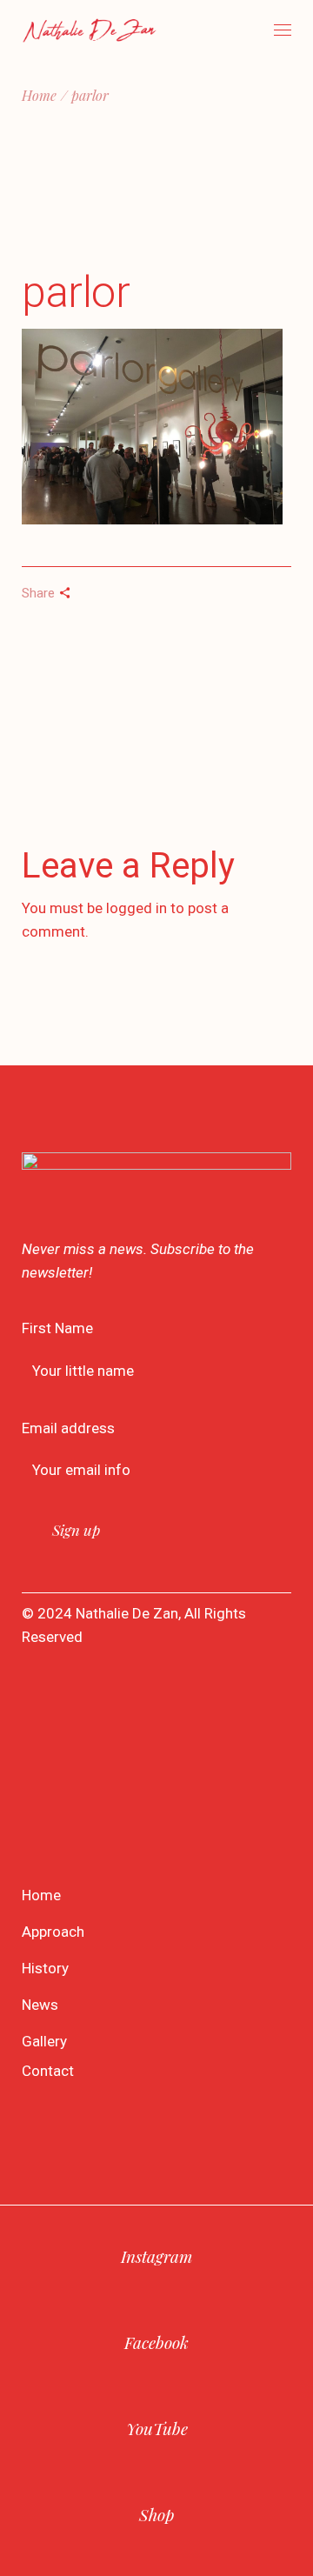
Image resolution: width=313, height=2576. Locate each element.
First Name (57, 1328)
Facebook (156, 2342)
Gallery (44, 2041)
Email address (68, 1428)
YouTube (157, 2428)
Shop (156, 2514)
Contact (48, 2071)
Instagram (156, 2256)
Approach (53, 1932)
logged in (137, 908)
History (45, 1968)
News (40, 2005)
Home (41, 1895)
